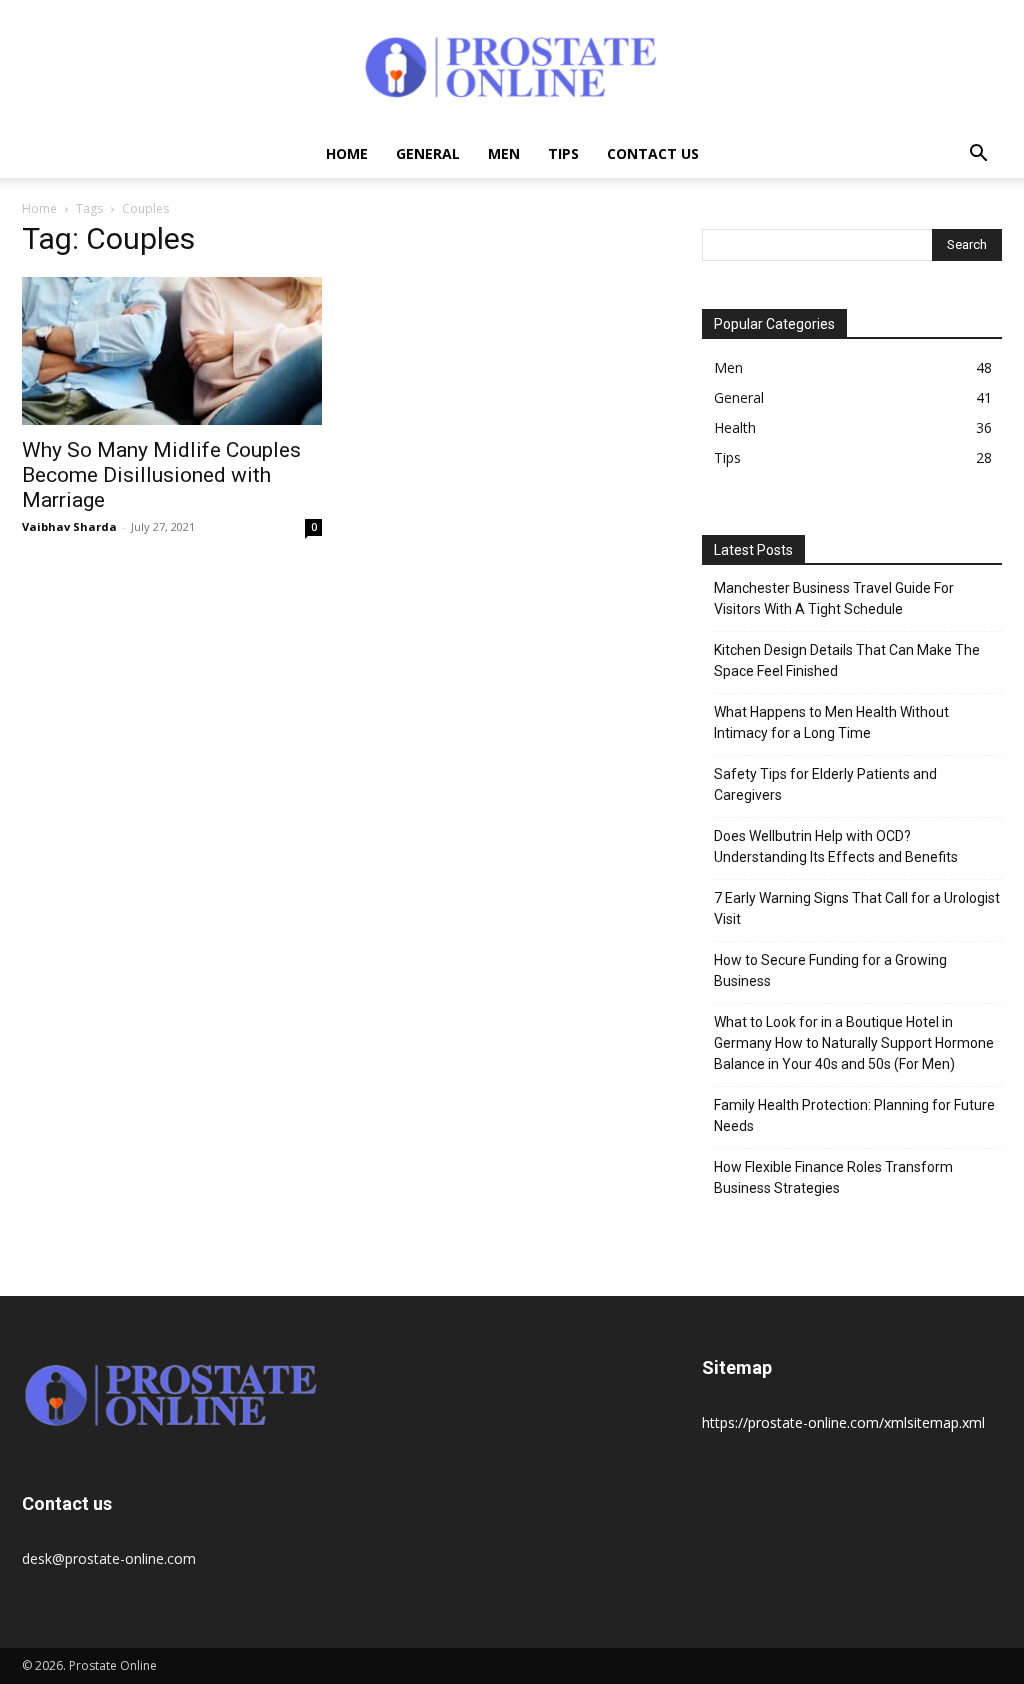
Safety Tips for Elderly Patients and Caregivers (825, 784)
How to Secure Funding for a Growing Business (830, 970)
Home (347, 153)
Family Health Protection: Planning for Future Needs (854, 1115)
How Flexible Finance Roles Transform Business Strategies (833, 1177)
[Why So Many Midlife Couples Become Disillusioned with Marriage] (172, 351)
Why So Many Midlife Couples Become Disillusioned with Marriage (161, 475)
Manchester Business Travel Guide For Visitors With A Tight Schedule (834, 598)
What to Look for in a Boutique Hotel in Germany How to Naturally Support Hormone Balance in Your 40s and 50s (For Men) (854, 1043)
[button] (978, 155)
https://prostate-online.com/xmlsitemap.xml (843, 1422)
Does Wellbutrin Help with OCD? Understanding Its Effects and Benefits (836, 846)
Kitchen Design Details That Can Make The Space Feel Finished (847, 660)
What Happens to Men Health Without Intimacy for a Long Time (831, 722)
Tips (563, 153)
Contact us (653, 153)
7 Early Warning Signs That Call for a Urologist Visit (857, 908)
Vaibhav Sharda (69, 526)
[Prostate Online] (512, 66)
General (428, 153)
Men (504, 153)
